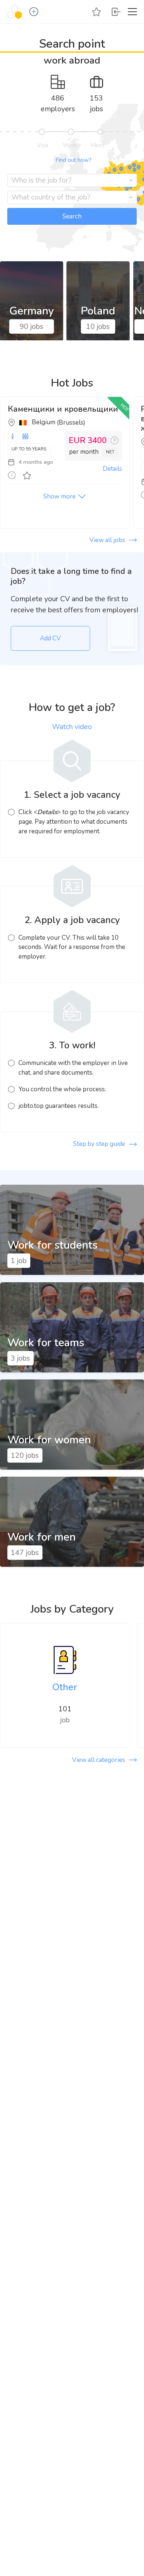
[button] (36, 12)
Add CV (50, 638)
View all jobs (107, 540)
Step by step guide (99, 1144)
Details (112, 469)
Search (72, 216)
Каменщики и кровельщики (63, 409)
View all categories (99, 1760)
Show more (59, 496)
